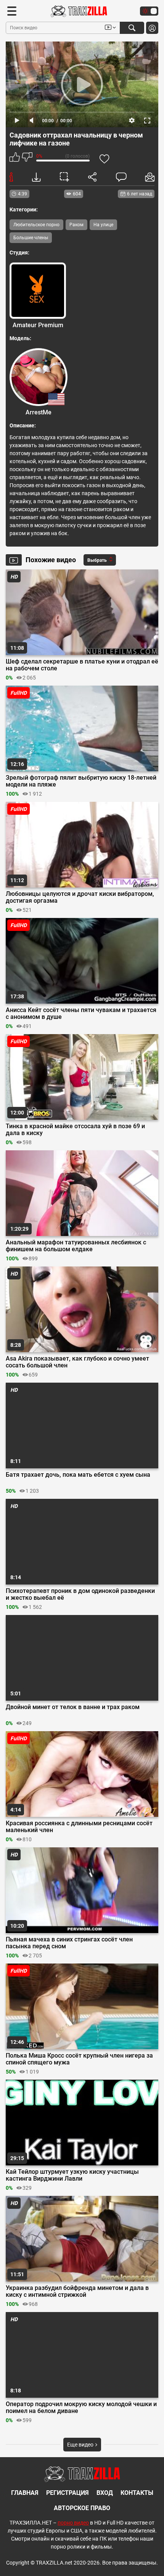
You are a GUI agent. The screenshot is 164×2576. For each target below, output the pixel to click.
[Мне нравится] (15, 158)
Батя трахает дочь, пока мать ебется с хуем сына (78, 1475)
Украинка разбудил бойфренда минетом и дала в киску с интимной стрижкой (77, 2291)
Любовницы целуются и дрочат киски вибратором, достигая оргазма (80, 897)
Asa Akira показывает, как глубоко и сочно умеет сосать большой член (77, 1362)
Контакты (137, 2493)
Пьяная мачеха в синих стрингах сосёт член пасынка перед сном (69, 1943)
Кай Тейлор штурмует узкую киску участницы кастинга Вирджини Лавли (72, 2175)
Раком (76, 225)
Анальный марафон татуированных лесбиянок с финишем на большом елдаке (76, 1246)
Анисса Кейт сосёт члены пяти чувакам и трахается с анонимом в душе (81, 1014)
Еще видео (81, 2445)
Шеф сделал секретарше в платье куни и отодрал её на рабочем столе (82, 665)
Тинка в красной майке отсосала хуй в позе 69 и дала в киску (75, 1130)
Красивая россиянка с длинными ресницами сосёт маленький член (79, 1827)
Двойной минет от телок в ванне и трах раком (73, 1707)
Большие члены (31, 238)
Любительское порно (36, 225)
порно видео (73, 2523)
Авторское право (82, 2508)
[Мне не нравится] (27, 158)
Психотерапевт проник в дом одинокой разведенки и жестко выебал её (80, 1594)
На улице (103, 225)
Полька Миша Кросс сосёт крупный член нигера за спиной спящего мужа (79, 2059)
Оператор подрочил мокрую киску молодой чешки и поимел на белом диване (81, 2408)
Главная (25, 2493)
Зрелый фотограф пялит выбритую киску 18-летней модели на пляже (81, 781)
